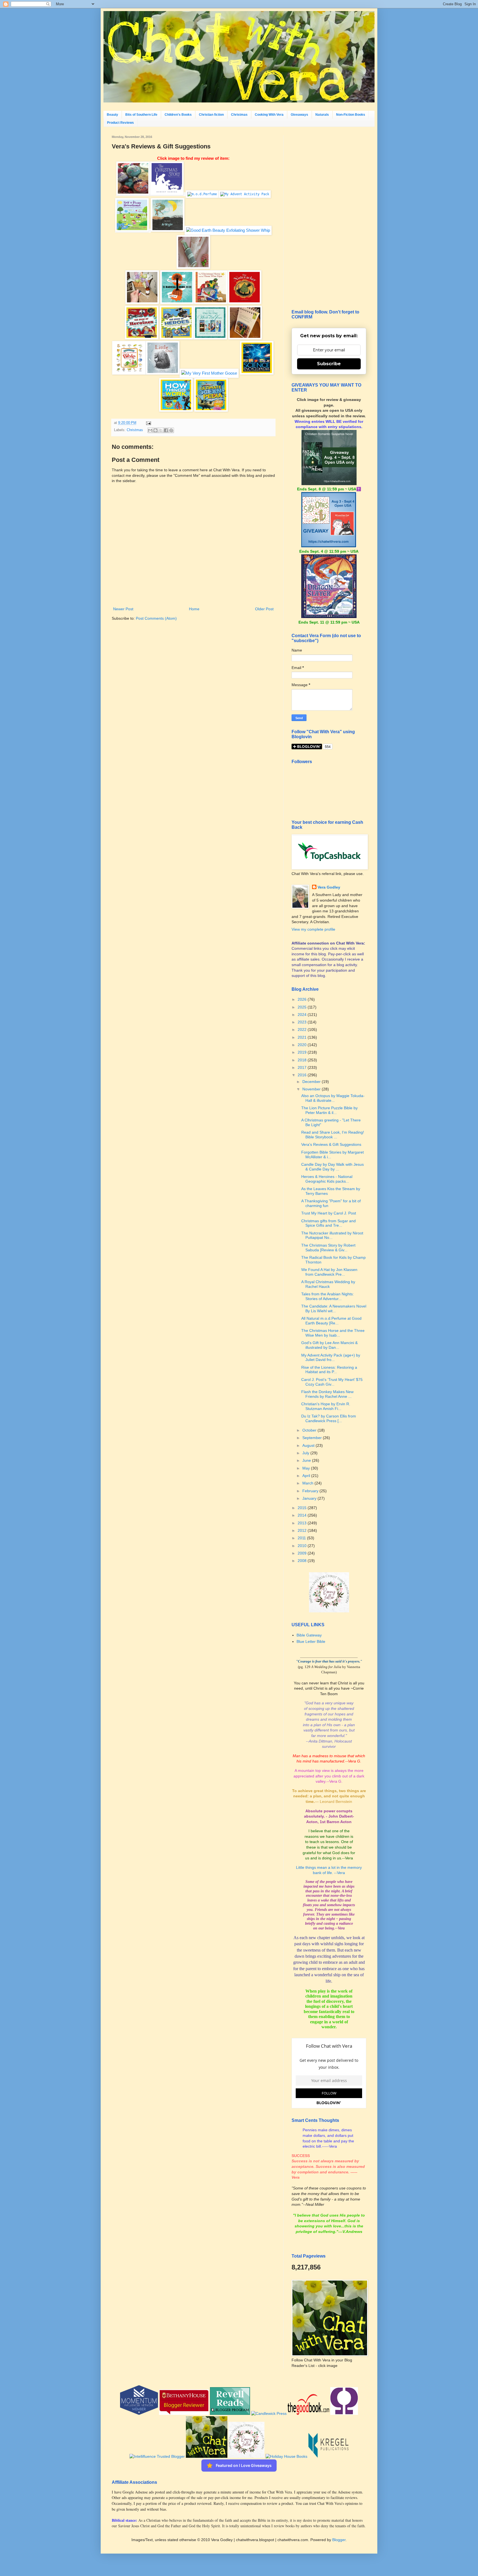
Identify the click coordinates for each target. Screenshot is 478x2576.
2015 (303, 1508)
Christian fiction (211, 115)
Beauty (112, 115)
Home (194, 609)
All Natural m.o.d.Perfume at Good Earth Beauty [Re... (331, 1321)
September (313, 1438)
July (306, 1453)
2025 (303, 1007)
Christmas (239, 115)
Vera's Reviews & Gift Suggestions (331, 1144)
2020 (303, 1045)
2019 (303, 1052)
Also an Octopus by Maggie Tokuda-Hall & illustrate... (333, 1098)
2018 (303, 1060)
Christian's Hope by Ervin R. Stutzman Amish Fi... (326, 1406)
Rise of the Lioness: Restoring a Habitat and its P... (329, 1370)
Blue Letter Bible (311, 1641)
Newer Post (123, 609)
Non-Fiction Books (351, 115)
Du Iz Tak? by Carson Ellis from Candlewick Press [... (329, 1418)
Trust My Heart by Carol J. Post (329, 1213)
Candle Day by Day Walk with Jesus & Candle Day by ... (332, 1167)
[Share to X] (161, 430)
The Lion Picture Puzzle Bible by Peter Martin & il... (329, 1110)
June (307, 1460)
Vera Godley (329, 887)
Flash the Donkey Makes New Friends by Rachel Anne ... (327, 1394)
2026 (303, 999)
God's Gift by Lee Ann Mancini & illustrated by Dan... (329, 1345)
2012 (303, 1530)
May (307, 1468)
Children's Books (178, 115)
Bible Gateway (309, 1635)
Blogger (339, 2540)
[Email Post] (148, 423)
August (309, 1445)
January (310, 1498)
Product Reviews (120, 123)
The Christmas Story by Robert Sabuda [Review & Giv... (328, 1248)
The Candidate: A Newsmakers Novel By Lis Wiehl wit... (334, 1308)
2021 (303, 1037)
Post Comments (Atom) (156, 618)
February (311, 1491)
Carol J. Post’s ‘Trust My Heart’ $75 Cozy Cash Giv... (332, 1382)
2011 (302, 1538)
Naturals (322, 115)
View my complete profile (313, 929)
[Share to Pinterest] (171, 430)
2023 (303, 1022)
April (307, 1476)
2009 (303, 1553)
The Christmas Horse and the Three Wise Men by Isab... (333, 1333)
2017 (303, 1067)
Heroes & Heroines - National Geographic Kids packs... (327, 1179)
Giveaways (299, 115)
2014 (303, 1515)
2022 (303, 1030)
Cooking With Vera (269, 115)
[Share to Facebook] (166, 430)
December (312, 1082)
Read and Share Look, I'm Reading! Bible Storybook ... (333, 1135)
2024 (303, 1015)
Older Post (264, 609)
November (312, 1089)
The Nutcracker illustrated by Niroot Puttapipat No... (332, 1235)
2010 (303, 1546)
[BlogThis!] (155, 430)
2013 (303, 1523)
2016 (303, 1075)
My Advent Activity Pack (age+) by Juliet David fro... (331, 1358)
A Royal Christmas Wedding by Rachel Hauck (328, 1284)
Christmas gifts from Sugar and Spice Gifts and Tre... (328, 1223)
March (308, 1483)
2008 (303, 1561)
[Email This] (150, 430)
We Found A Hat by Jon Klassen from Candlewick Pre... (329, 1272)
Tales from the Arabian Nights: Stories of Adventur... (328, 1296)
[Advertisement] (329, 218)
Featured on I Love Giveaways (244, 2465)
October (310, 1430)
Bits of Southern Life (141, 115)
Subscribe (329, 364)
